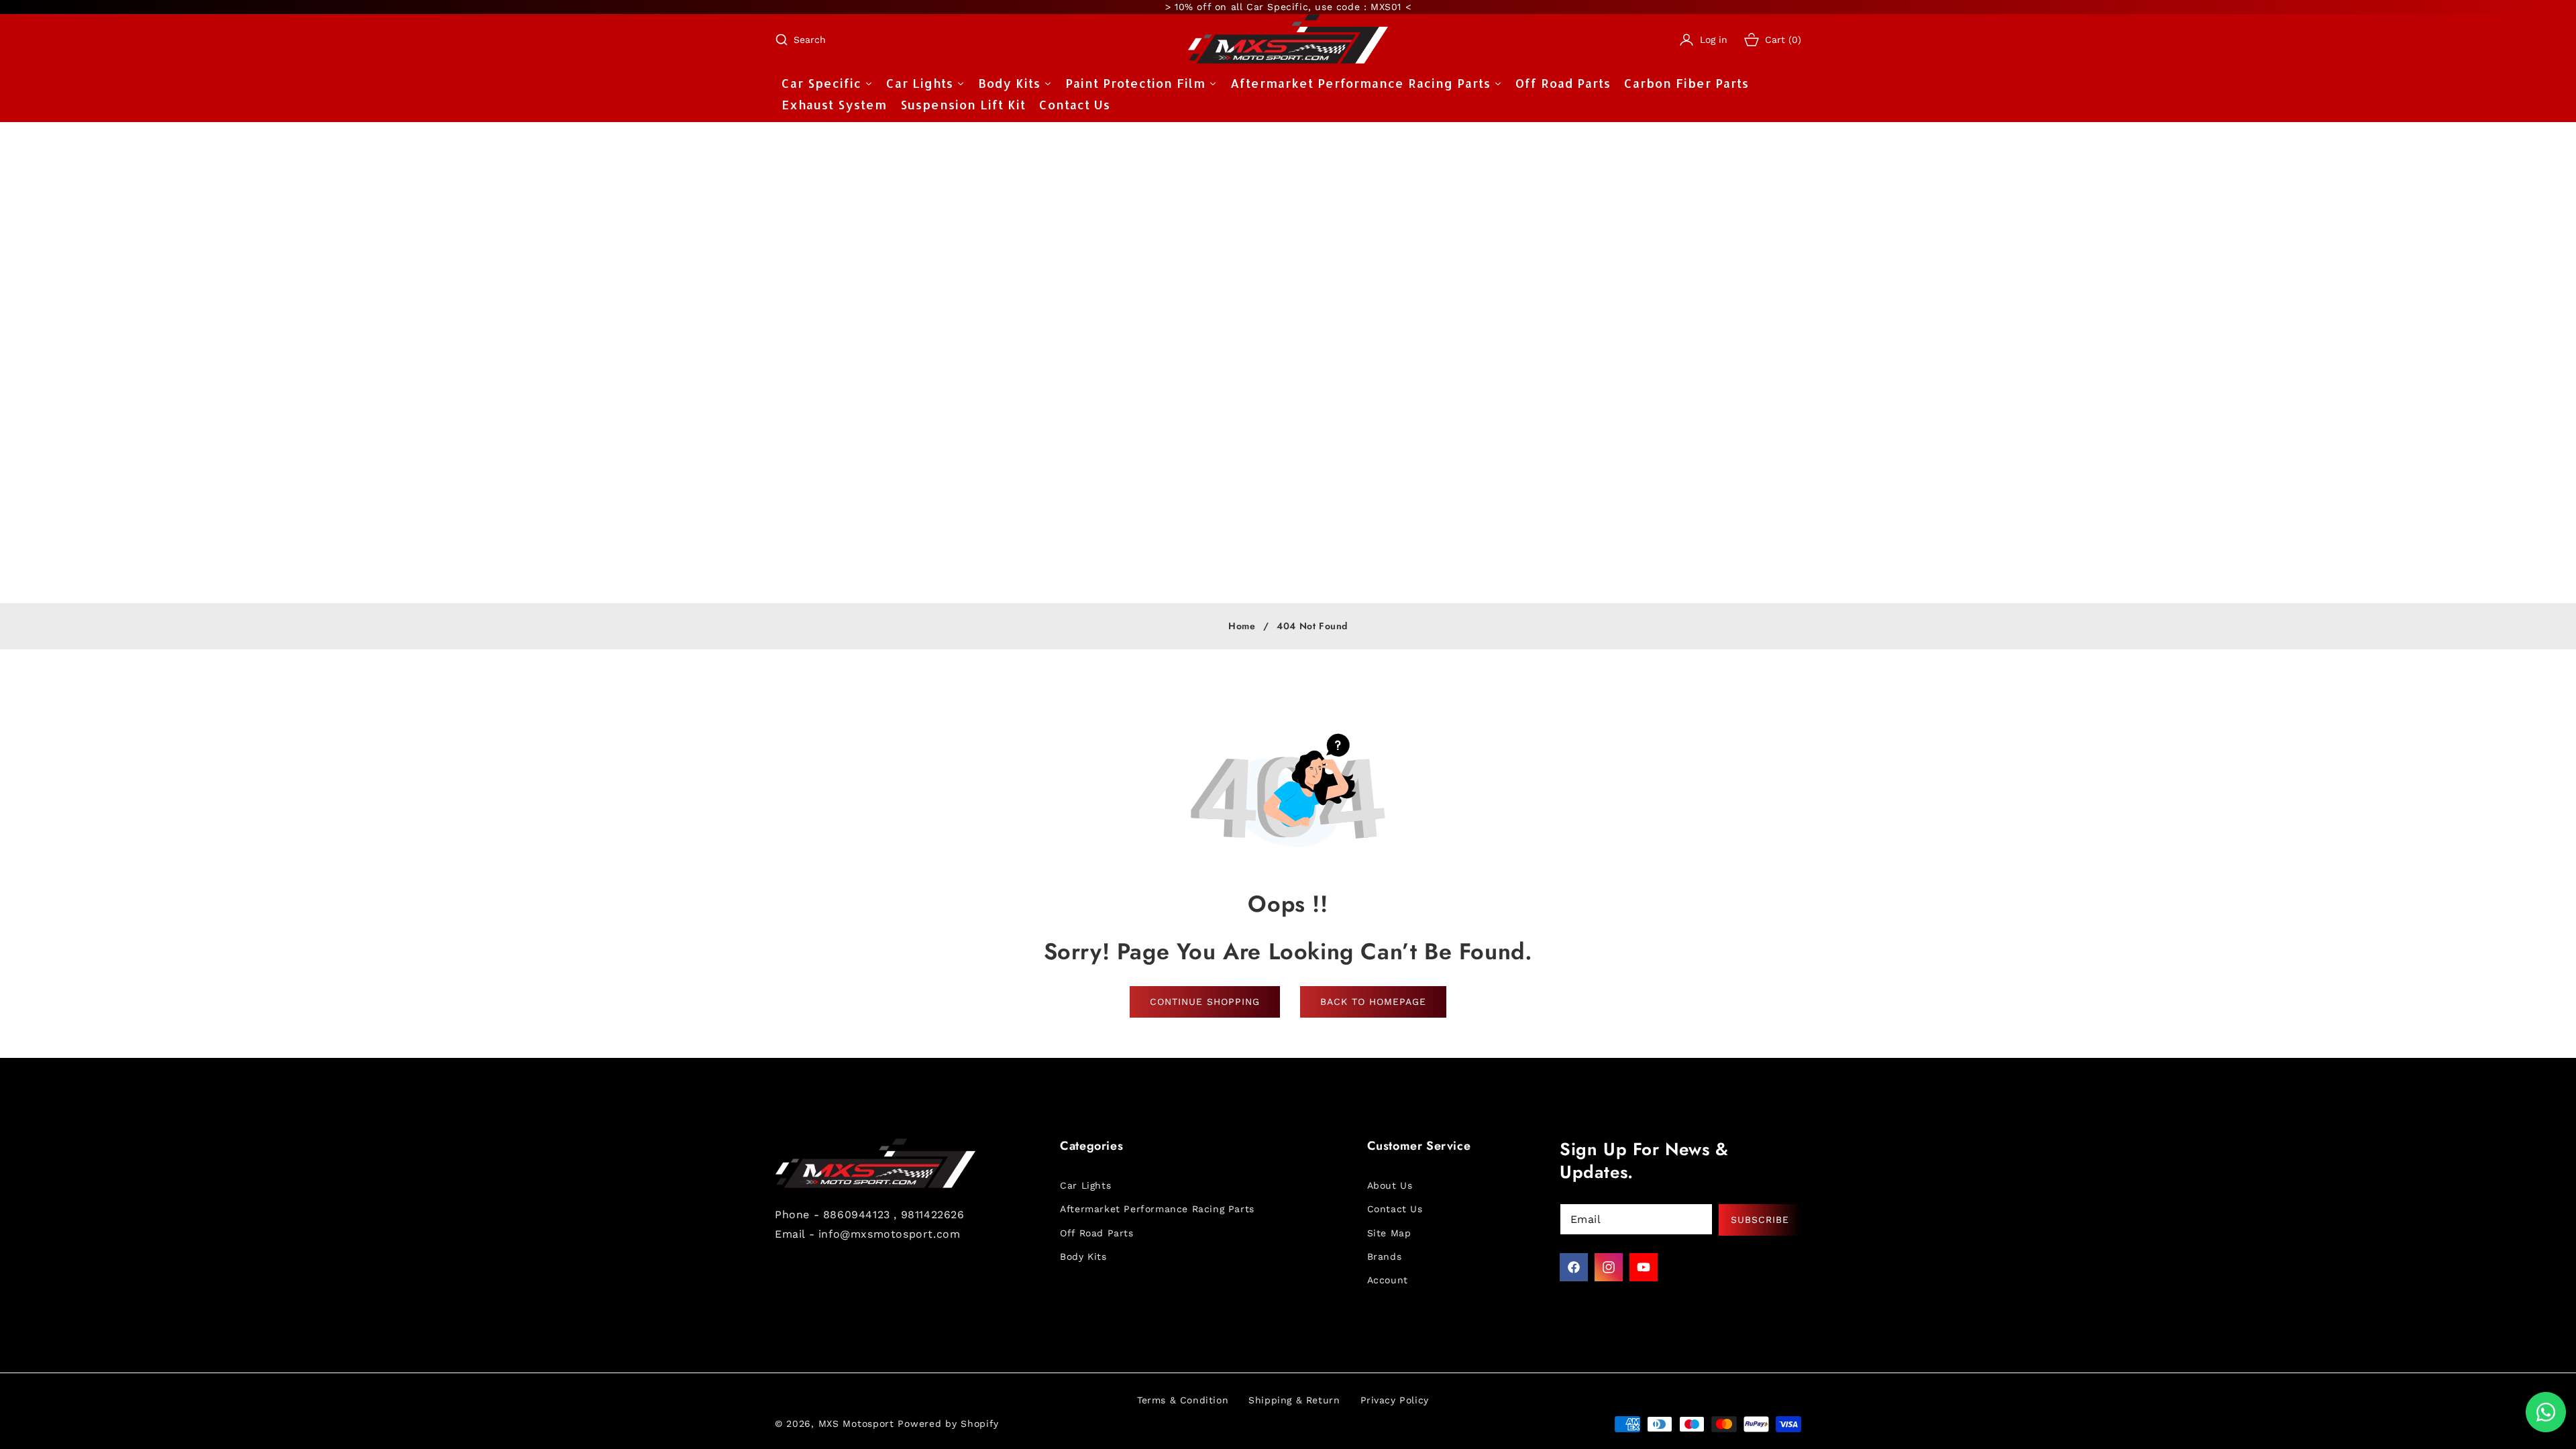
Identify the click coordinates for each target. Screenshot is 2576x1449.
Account (1388, 1280)
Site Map (1389, 1233)
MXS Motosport (856, 1424)
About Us (1390, 1185)
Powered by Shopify (948, 1424)
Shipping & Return (1294, 1400)
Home (1242, 627)
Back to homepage (1373, 1002)
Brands (1385, 1256)
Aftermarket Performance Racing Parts (1157, 1209)
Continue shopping (1205, 1002)
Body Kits (1083, 1256)
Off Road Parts (1096, 1233)
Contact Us (1395, 1209)
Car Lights (1085, 1185)
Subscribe (1760, 1220)
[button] (800, 40)
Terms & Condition (1183, 1400)
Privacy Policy (1395, 1400)
